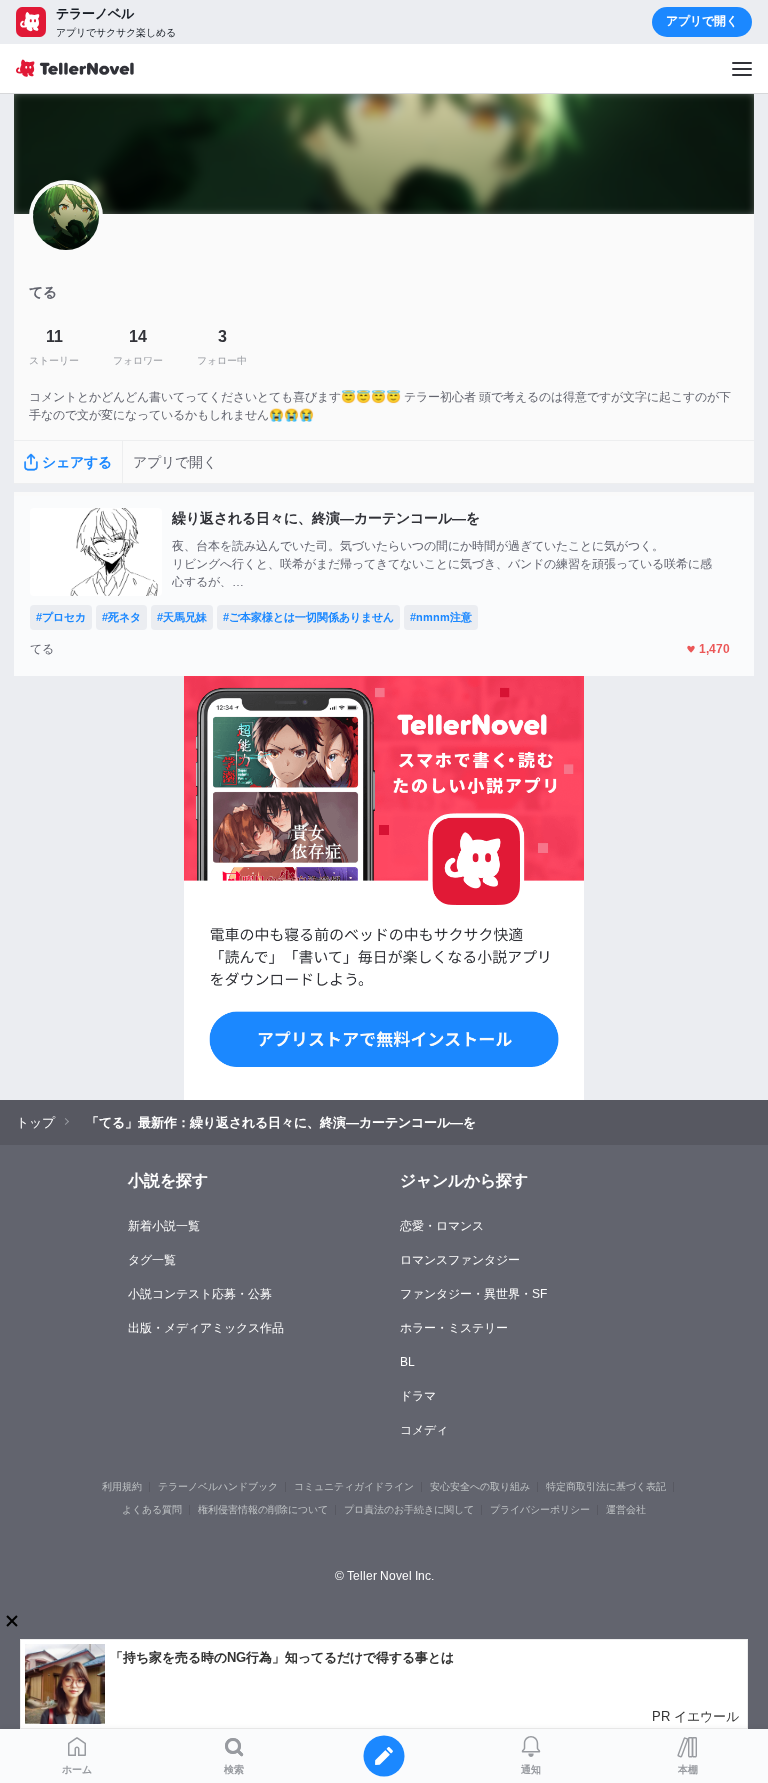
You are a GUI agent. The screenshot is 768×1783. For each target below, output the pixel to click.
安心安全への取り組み (480, 1486)
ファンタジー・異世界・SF (473, 1294)
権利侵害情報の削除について (263, 1509)
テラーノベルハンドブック (218, 1486)
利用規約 (122, 1486)
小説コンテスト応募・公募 (200, 1294)
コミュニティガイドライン (354, 1486)
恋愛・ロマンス (442, 1226)
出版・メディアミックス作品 (206, 1328)
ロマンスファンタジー (460, 1260)
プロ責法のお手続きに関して (409, 1509)
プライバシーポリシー (540, 1509)
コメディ (424, 1430)
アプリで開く (702, 21)
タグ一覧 (152, 1260)
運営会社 (626, 1509)
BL (407, 1362)
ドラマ (418, 1396)
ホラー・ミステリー (454, 1328)
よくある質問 (152, 1509)
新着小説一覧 (164, 1226)
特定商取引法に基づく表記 (606, 1486)
